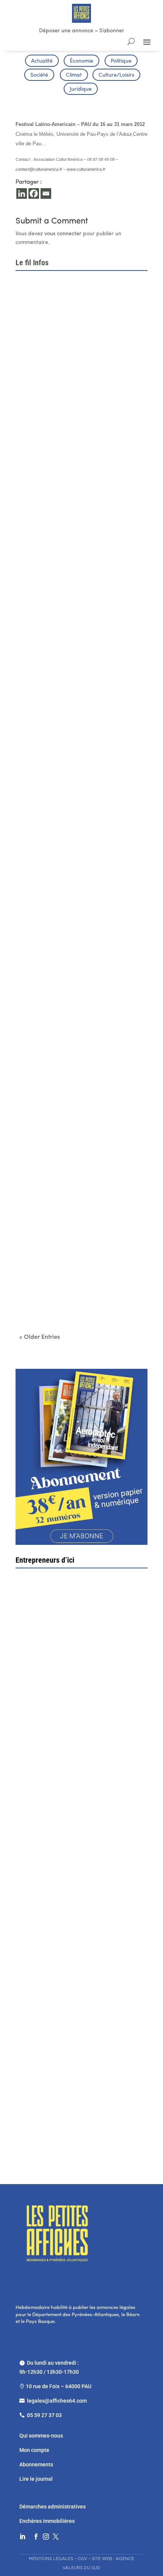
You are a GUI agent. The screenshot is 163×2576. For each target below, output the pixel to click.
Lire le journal (36, 2479)
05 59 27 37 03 (44, 2415)
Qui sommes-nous (41, 2436)
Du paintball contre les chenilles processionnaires (63, 914)
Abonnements (36, 2464)
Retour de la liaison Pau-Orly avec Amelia (75, 1044)
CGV (82, 2559)
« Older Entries (40, 1337)
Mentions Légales (51, 2559)
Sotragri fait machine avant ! (62, 1681)
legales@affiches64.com (57, 2401)
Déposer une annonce (66, 31)
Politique (121, 61)
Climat (74, 75)
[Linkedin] (22, 193)
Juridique (81, 89)
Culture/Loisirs (116, 75)
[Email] (46, 193)
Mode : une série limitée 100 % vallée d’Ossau (81, 650)
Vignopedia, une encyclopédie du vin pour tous (81, 1299)
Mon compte (34, 2450)
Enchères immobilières (47, 2521)
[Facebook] (34, 193)
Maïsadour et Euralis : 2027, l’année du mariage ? (72, 519)
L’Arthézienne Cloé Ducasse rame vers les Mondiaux (76, 780)
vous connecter (63, 234)
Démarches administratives (53, 2507)
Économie (81, 61)
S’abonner (112, 31)
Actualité (42, 61)
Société (39, 75)
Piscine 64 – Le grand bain (77, 2107)
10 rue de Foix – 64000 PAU (59, 2386)
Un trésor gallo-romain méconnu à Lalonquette (81, 1172)
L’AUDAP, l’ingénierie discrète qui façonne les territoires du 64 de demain (80, 386)
